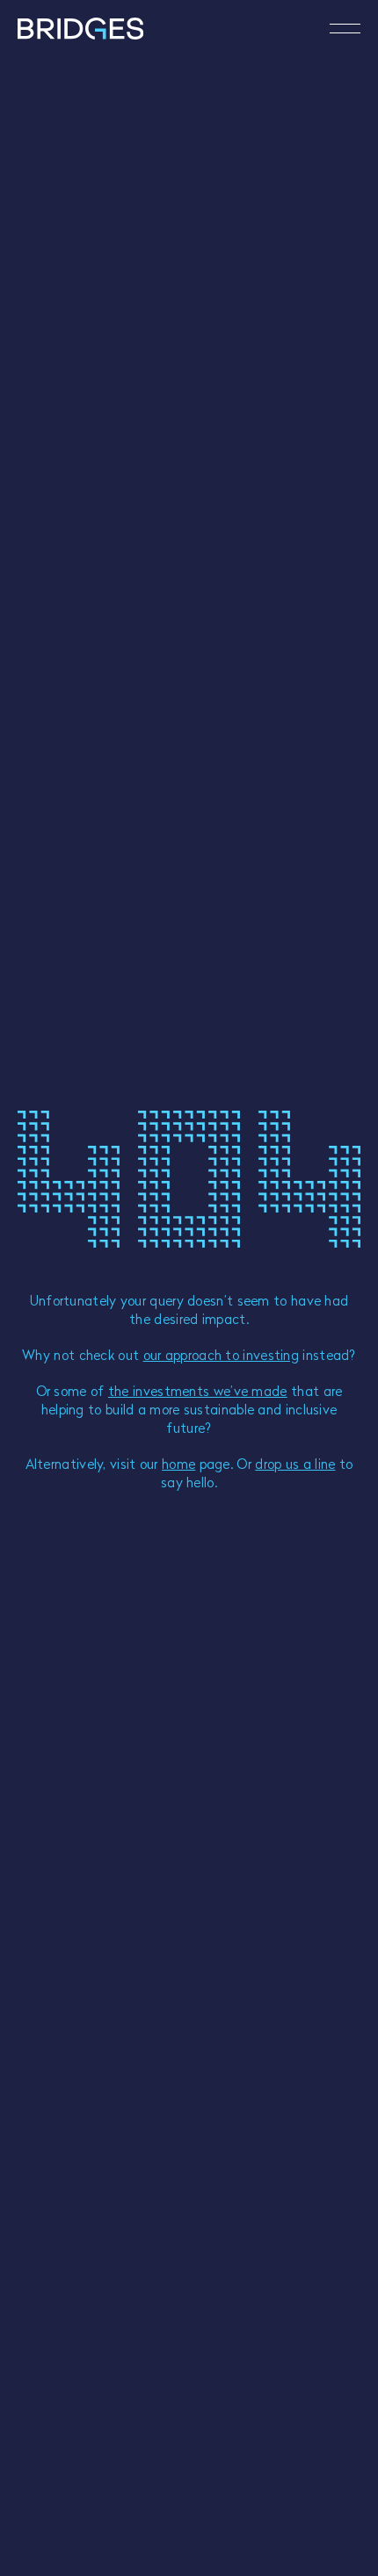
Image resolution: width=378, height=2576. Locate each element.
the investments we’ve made (198, 1391)
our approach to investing (222, 1355)
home (178, 1464)
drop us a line (295, 1464)
